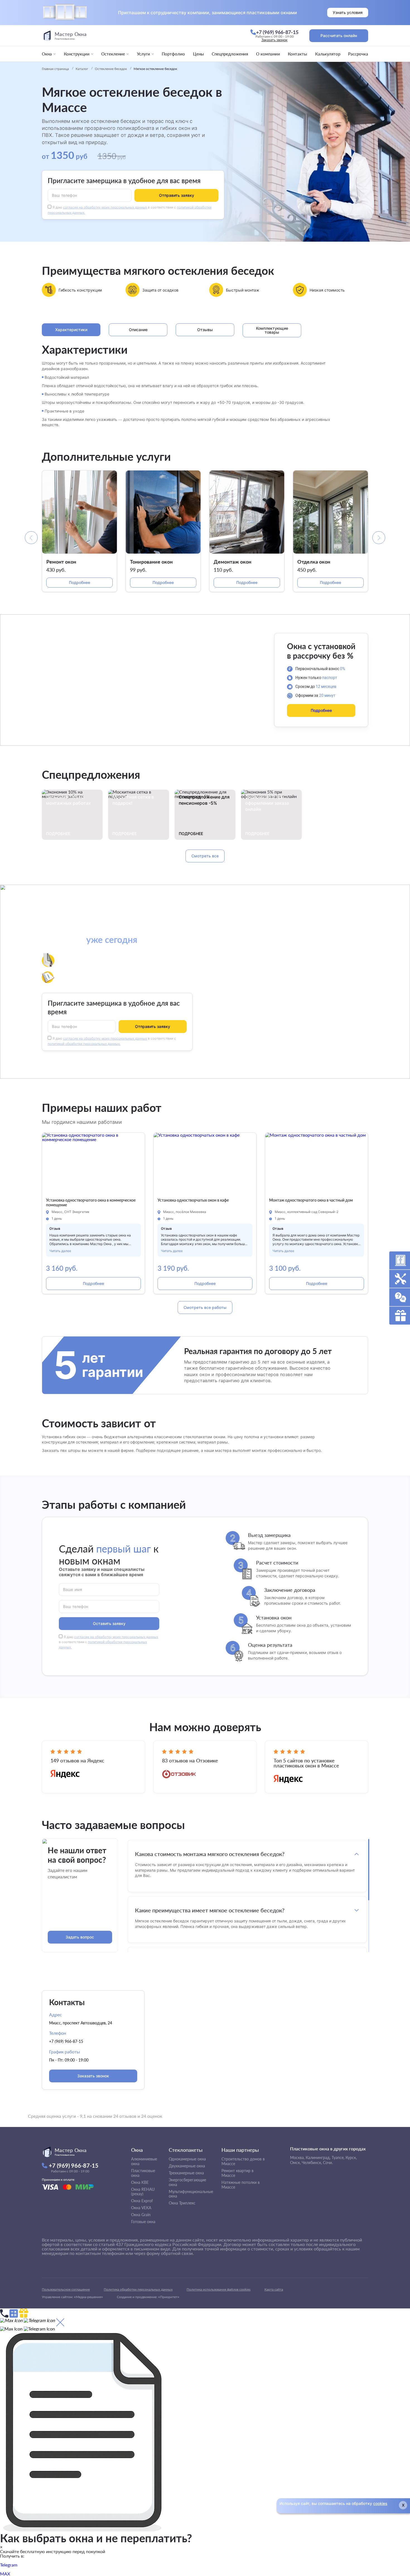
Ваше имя (73, 1589)
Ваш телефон (65, 195)
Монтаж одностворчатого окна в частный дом (311, 1200)
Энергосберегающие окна (187, 2182)
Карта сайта (274, 2289)
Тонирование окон (151, 562)
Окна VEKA (141, 2208)
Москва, (297, 2157)
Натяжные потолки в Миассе (241, 2185)
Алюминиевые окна (144, 2161)
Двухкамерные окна (187, 2166)
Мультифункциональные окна (191, 2194)
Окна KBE (140, 2182)
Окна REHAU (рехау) (143, 2192)
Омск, (295, 2163)
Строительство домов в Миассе (243, 2161)
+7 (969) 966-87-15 (66, 2041)
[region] (247, 1895)
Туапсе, (338, 2157)
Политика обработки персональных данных (138, 2289)
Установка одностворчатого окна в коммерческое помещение (91, 1203)
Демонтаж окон (232, 562)
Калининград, (318, 2157)
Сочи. (328, 2163)
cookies (380, 2503)
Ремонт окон (61, 562)
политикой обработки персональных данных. (84, 1044)
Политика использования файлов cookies (219, 2289)
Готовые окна (143, 2222)
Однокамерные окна (187, 2159)
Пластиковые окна (143, 2173)
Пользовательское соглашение (66, 2289)
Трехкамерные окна (186, 2173)
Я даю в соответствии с (108, 1642)
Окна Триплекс (182, 2203)
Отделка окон (314, 562)
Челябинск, (312, 2163)
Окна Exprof (142, 2201)
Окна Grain (141, 2215)
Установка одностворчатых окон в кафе (193, 1200)
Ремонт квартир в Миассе (237, 2173)
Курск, (351, 2157)
